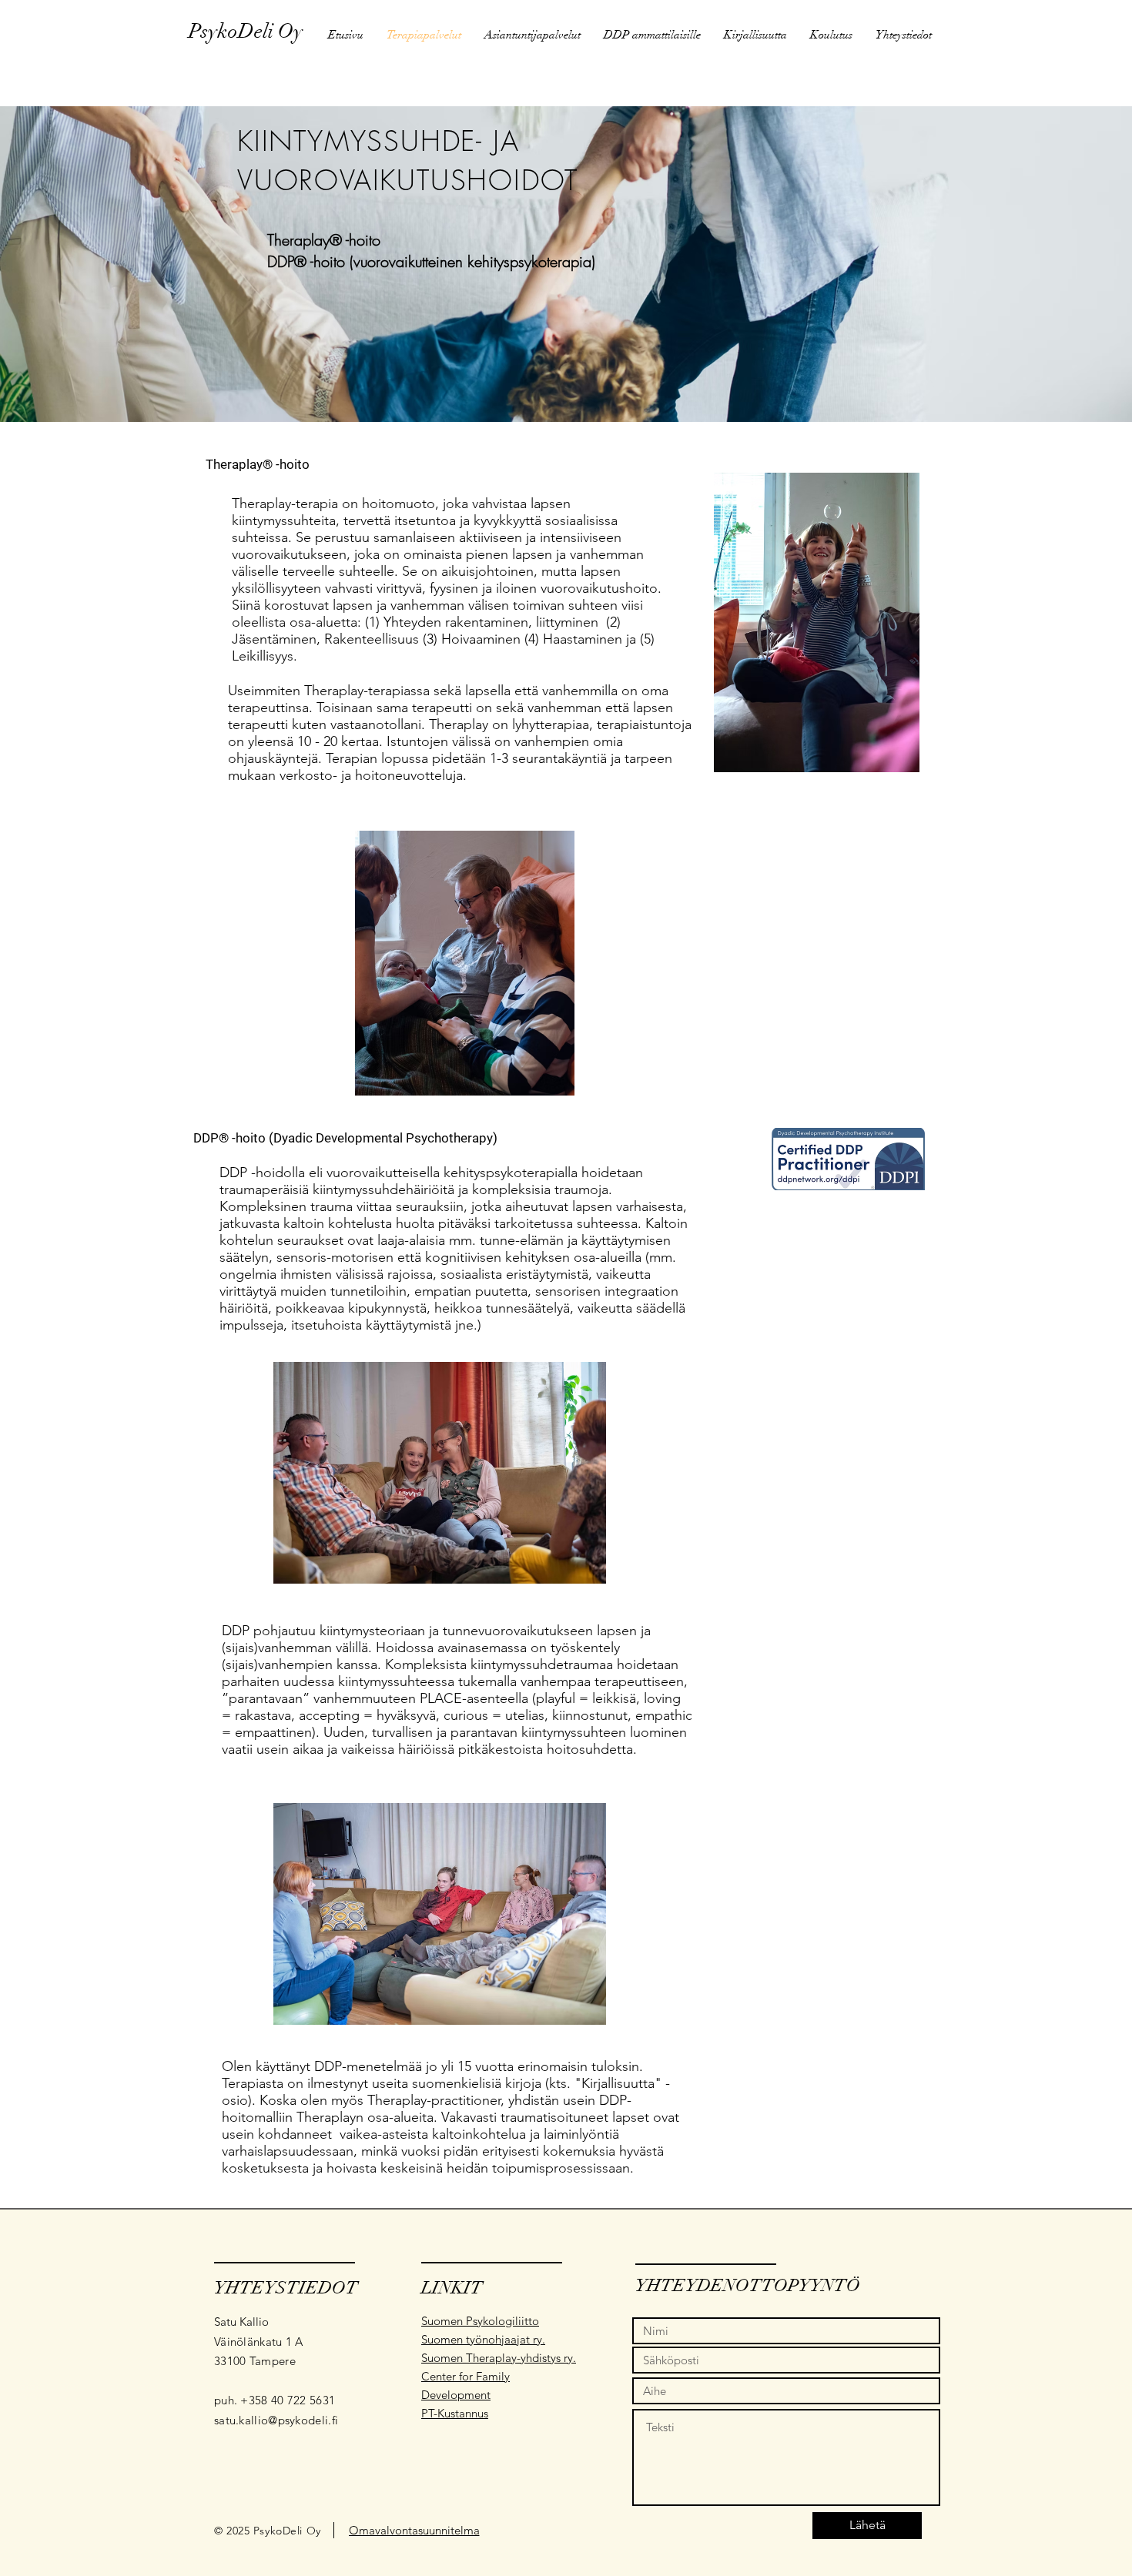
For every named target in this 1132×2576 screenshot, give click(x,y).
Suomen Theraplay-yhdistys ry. (499, 2358)
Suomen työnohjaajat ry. (483, 2339)
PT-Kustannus (455, 2413)
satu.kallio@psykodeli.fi (276, 2420)
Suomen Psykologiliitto (480, 2321)
